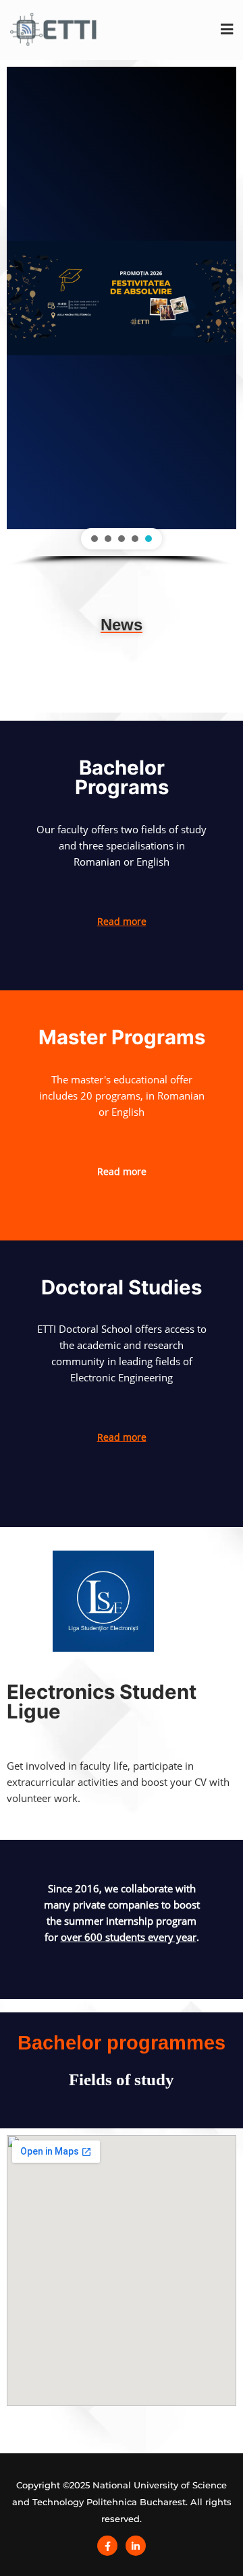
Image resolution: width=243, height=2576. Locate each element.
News (122, 625)
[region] (122, 317)
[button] (94, 539)
